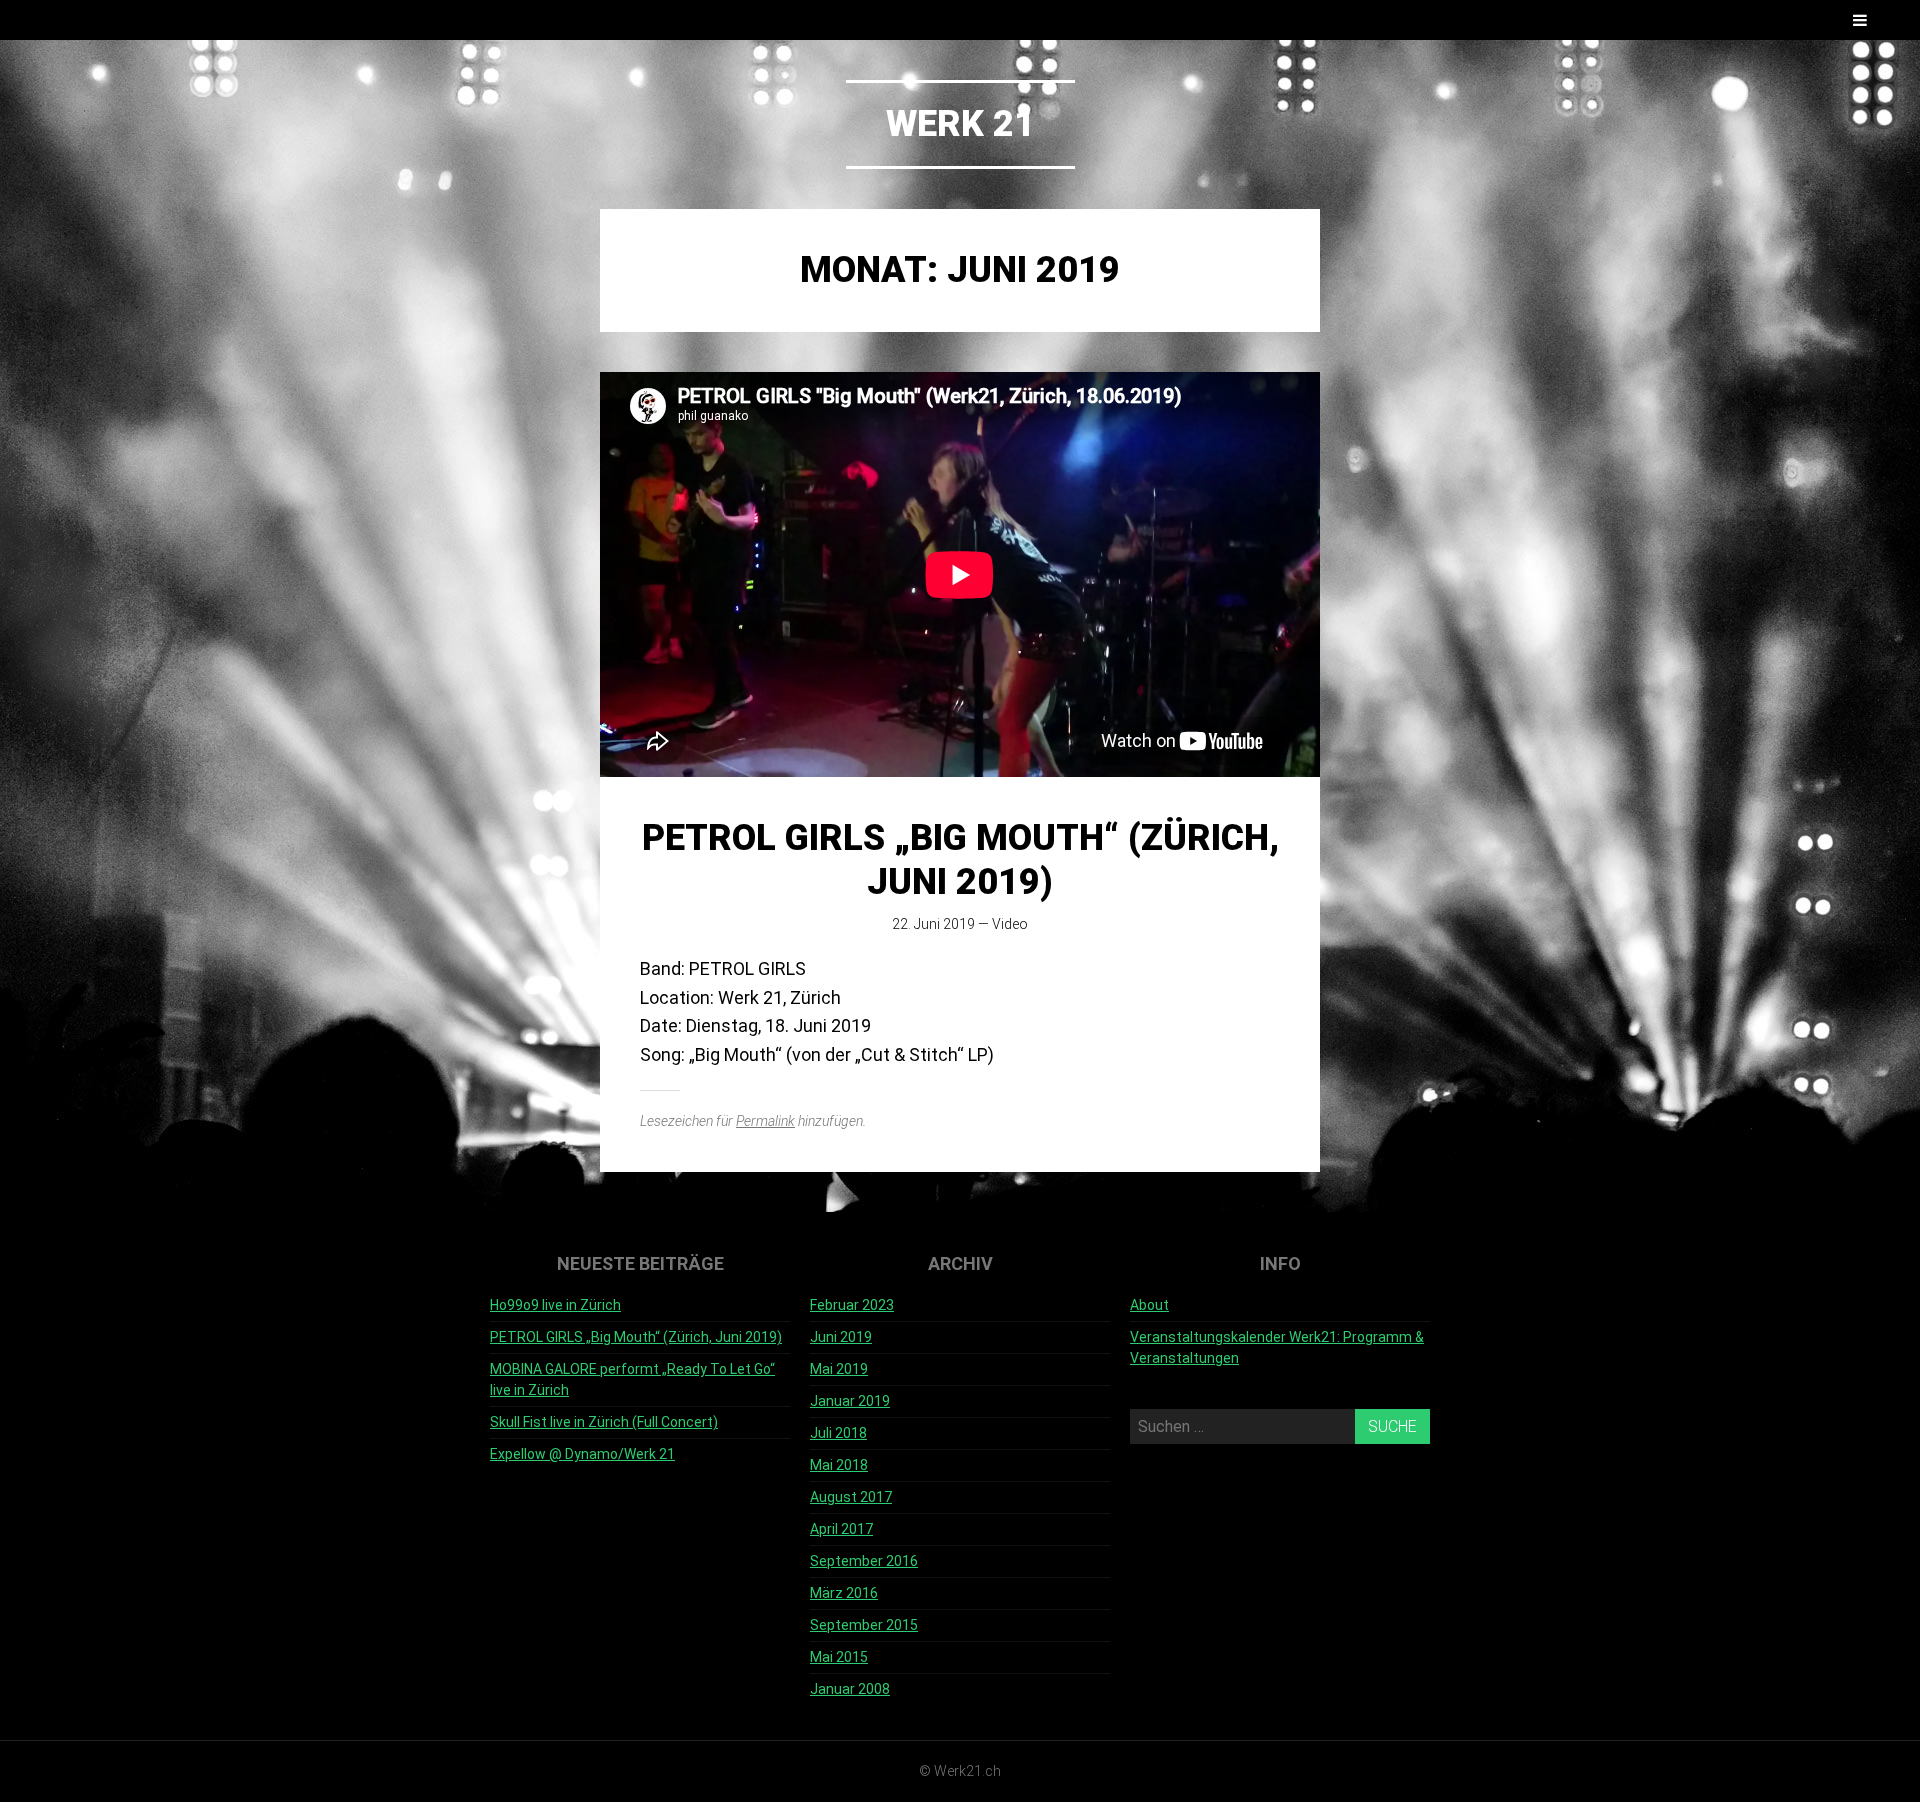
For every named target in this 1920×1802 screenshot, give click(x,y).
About (1149, 1305)
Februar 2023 (852, 1305)
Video (1010, 924)
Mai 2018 (839, 1465)
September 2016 (864, 1561)
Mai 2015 (839, 1657)
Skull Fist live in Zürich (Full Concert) (604, 1422)
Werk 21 (960, 124)
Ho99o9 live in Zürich (555, 1305)
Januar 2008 (850, 1689)
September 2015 (864, 1625)
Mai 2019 (839, 1369)
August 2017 (851, 1497)
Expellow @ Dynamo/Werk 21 (582, 1454)
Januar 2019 (850, 1401)
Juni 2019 (841, 1337)
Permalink (765, 1121)
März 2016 (844, 1593)
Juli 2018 (838, 1433)
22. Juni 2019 (933, 924)
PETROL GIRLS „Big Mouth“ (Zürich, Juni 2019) (960, 859)
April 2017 (841, 1529)
